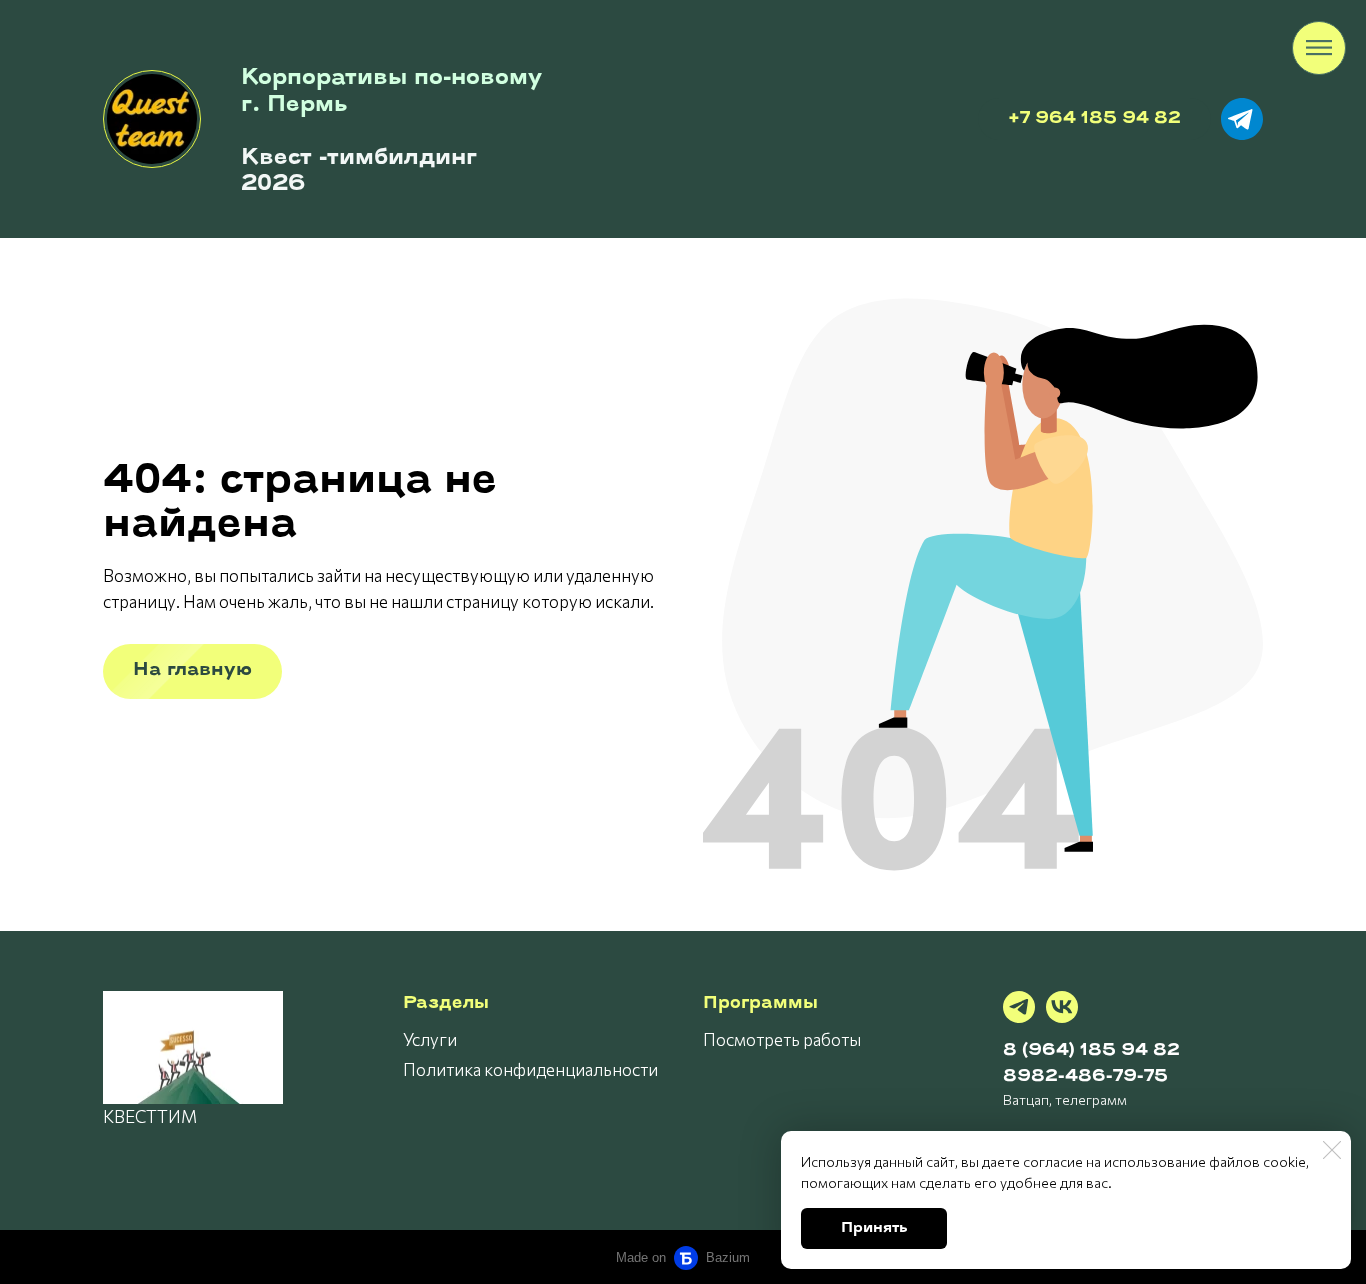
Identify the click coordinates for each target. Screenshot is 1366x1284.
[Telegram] (1019, 1007)
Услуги (430, 1039)
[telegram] (1242, 119)
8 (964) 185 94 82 (1091, 1050)
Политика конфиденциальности (530, 1069)
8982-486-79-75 (1085, 1076)
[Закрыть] (1332, 1150)
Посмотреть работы (782, 1039)
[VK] (1062, 1007)
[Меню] (1319, 48)
